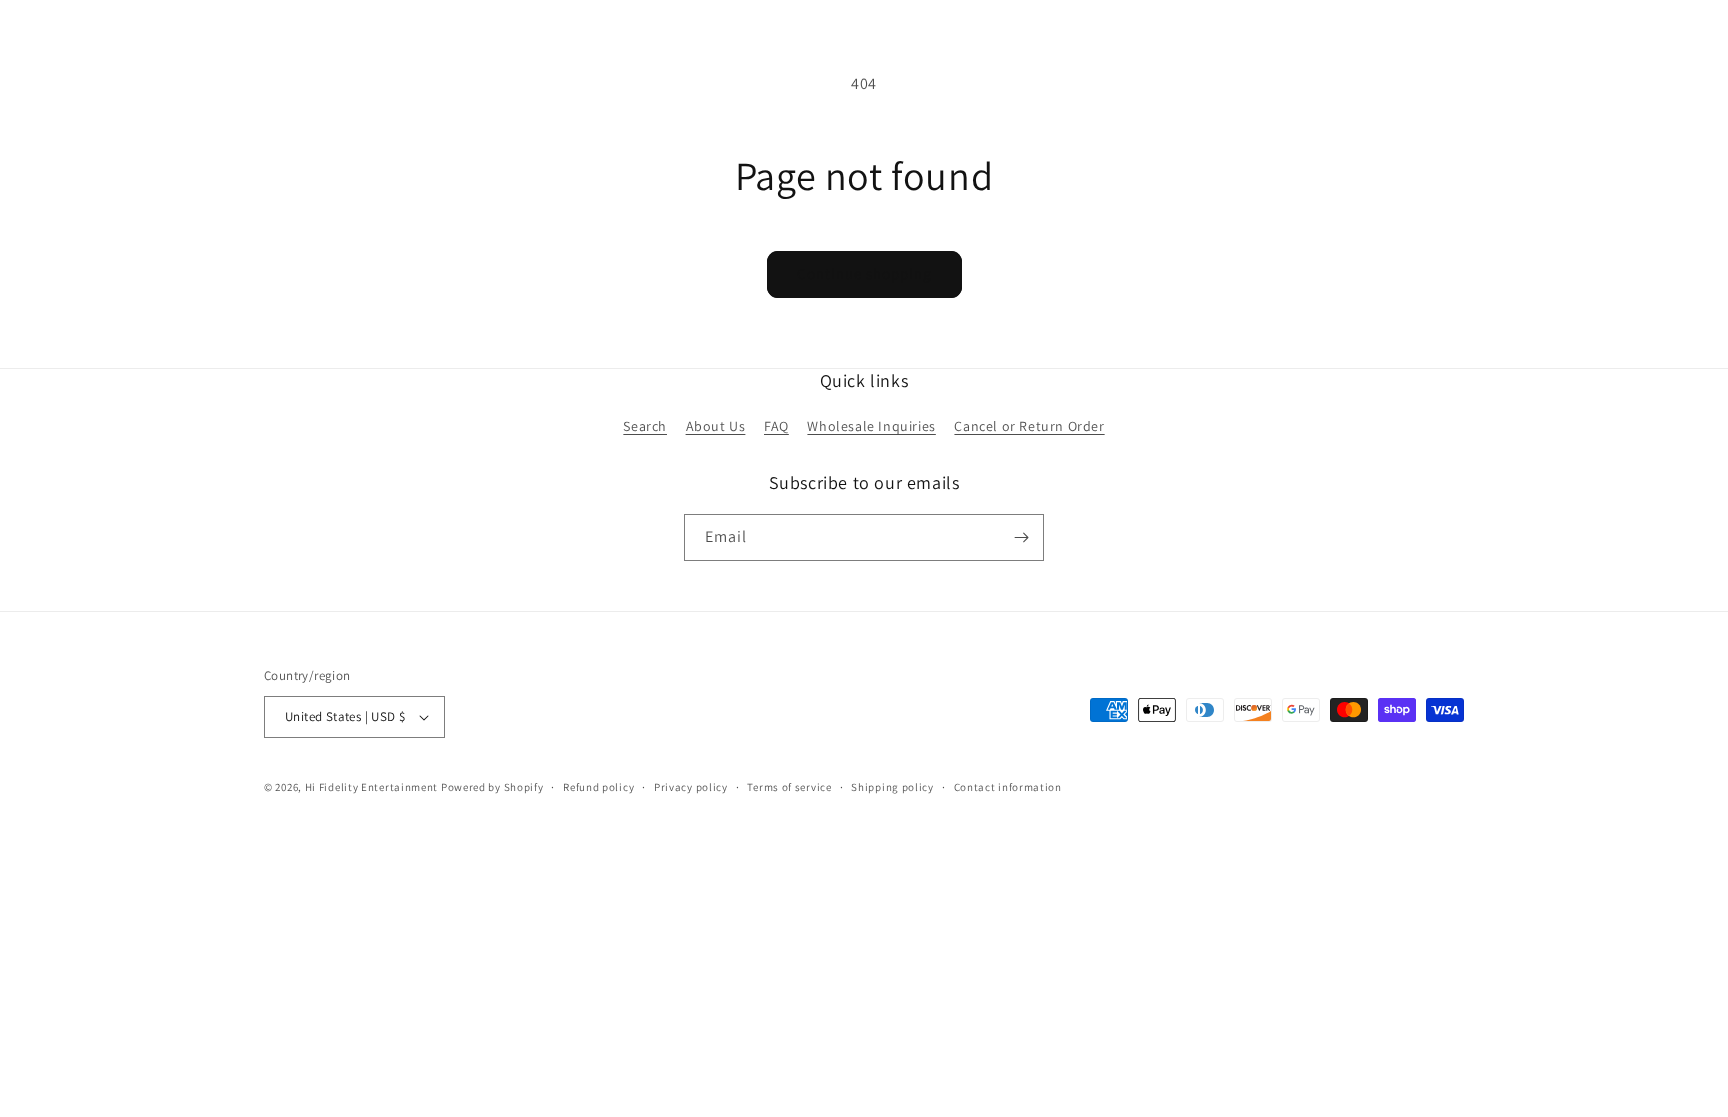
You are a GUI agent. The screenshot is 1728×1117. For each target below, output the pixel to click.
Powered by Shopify (492, 787)
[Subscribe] (1021, 537)
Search (645, 426)
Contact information (1008, 787)
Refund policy (598, 787)
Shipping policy (892, 787)
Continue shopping (864, 273)
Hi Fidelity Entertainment (372, 787)
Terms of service (789, 787)
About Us (716, 426)
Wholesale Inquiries (871, 426)
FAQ (776, 426)
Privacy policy (691, 787)
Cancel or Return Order (1029, 426)
